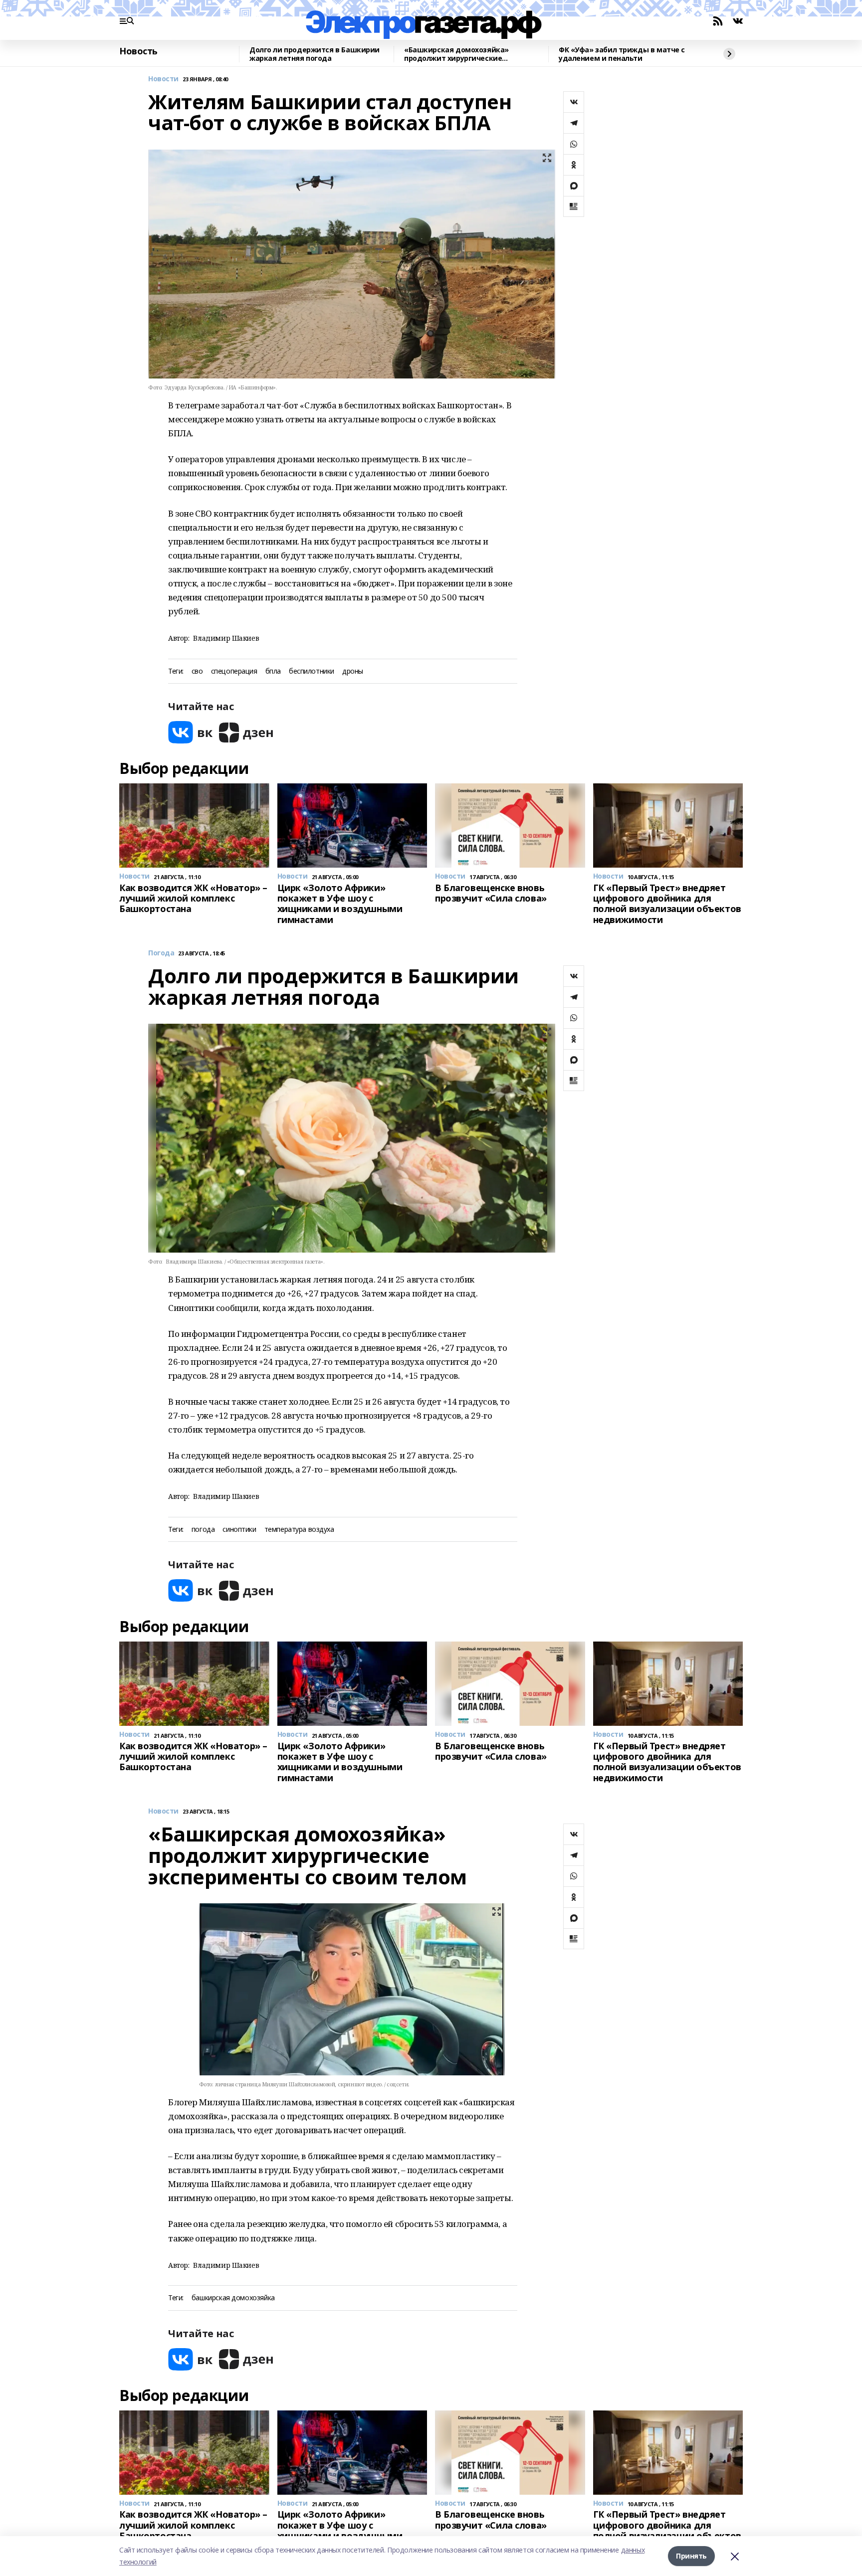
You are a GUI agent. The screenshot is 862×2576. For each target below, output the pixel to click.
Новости (163, 79)
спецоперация (234, 671)
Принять (691, 2556)
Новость (138, 51)
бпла (273, 671)
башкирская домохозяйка (233, 2298)
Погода (161, 953)
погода (203, 1530)
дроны (353, 671)
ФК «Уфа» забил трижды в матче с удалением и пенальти (622, 54)
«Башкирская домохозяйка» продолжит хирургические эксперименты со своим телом (461, 54)
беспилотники (312, 671)
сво (197, 671)
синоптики (239, 1530)
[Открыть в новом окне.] (191, 732)
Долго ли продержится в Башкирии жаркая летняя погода (315, 54)
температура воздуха (299, 1530)
